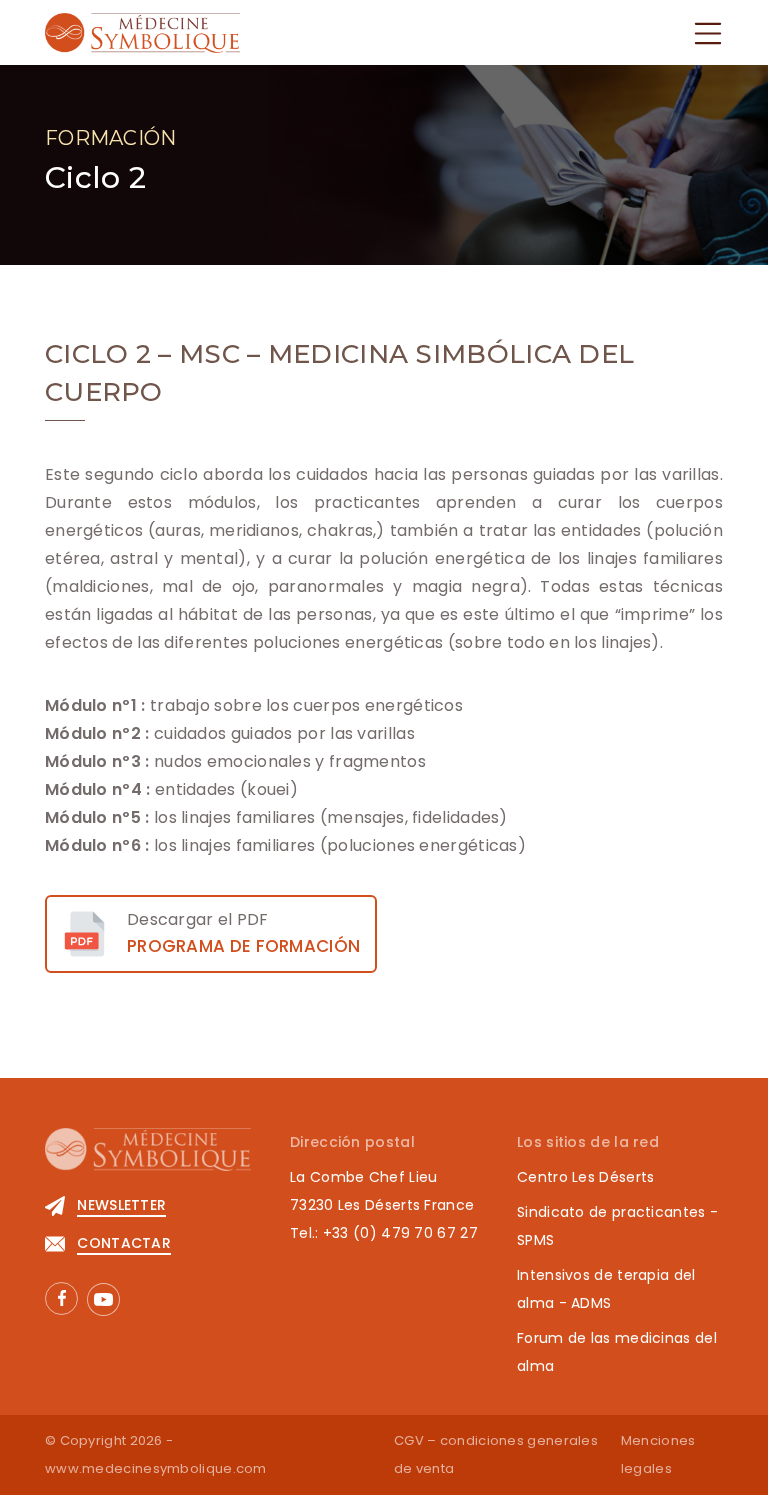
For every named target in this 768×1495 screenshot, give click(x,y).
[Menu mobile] (708, 33)
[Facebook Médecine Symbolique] (61, 1298)
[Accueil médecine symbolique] (148, 1159)
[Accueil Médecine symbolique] (142, 31)
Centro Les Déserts (585, 1177)
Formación (111, 138)
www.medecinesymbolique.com (156, 1468)
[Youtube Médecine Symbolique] (103, 1299)
